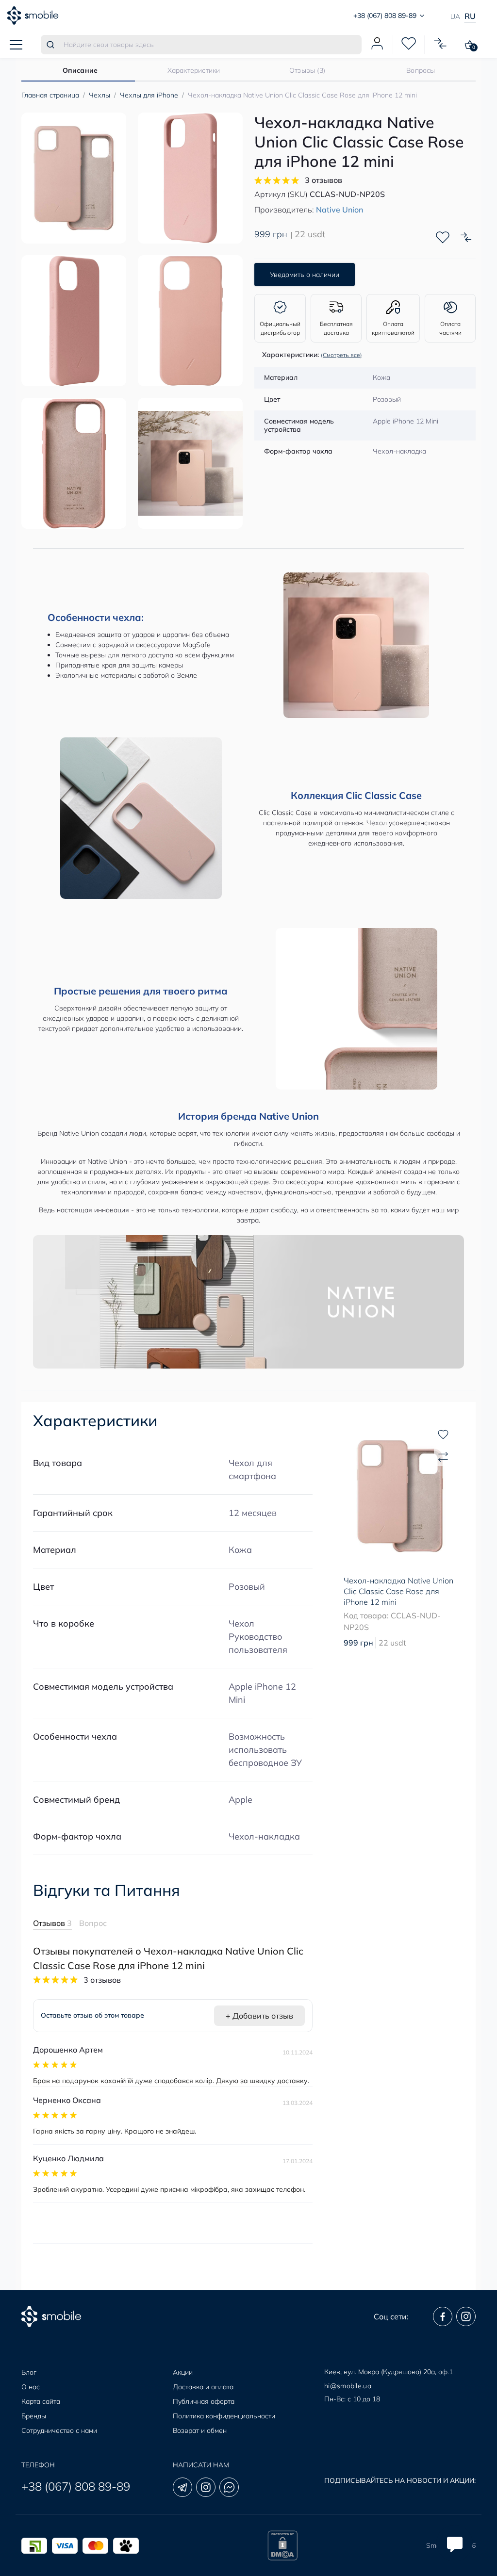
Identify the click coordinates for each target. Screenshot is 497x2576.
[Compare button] (466, 237)
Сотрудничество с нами (59, 2430)
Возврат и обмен (200, 2430)
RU (470, 16)
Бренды (34, 2416)
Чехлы (99, 95)
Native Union (340, 210)
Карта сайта (41, 2401)
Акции (183, 2372)
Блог (29, 2372)
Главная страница (50, 95)
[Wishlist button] (443, 237)
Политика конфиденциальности (224, 2416)
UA (455, 16)
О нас (31, 2387)
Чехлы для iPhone (149, 95)
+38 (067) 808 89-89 (76, 2486)
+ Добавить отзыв (259, 2016)
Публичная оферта (204, 2401)
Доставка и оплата (203, 2387)
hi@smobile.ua (348, 2386)
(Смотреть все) (341, 355)
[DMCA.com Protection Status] (282, 2545)
